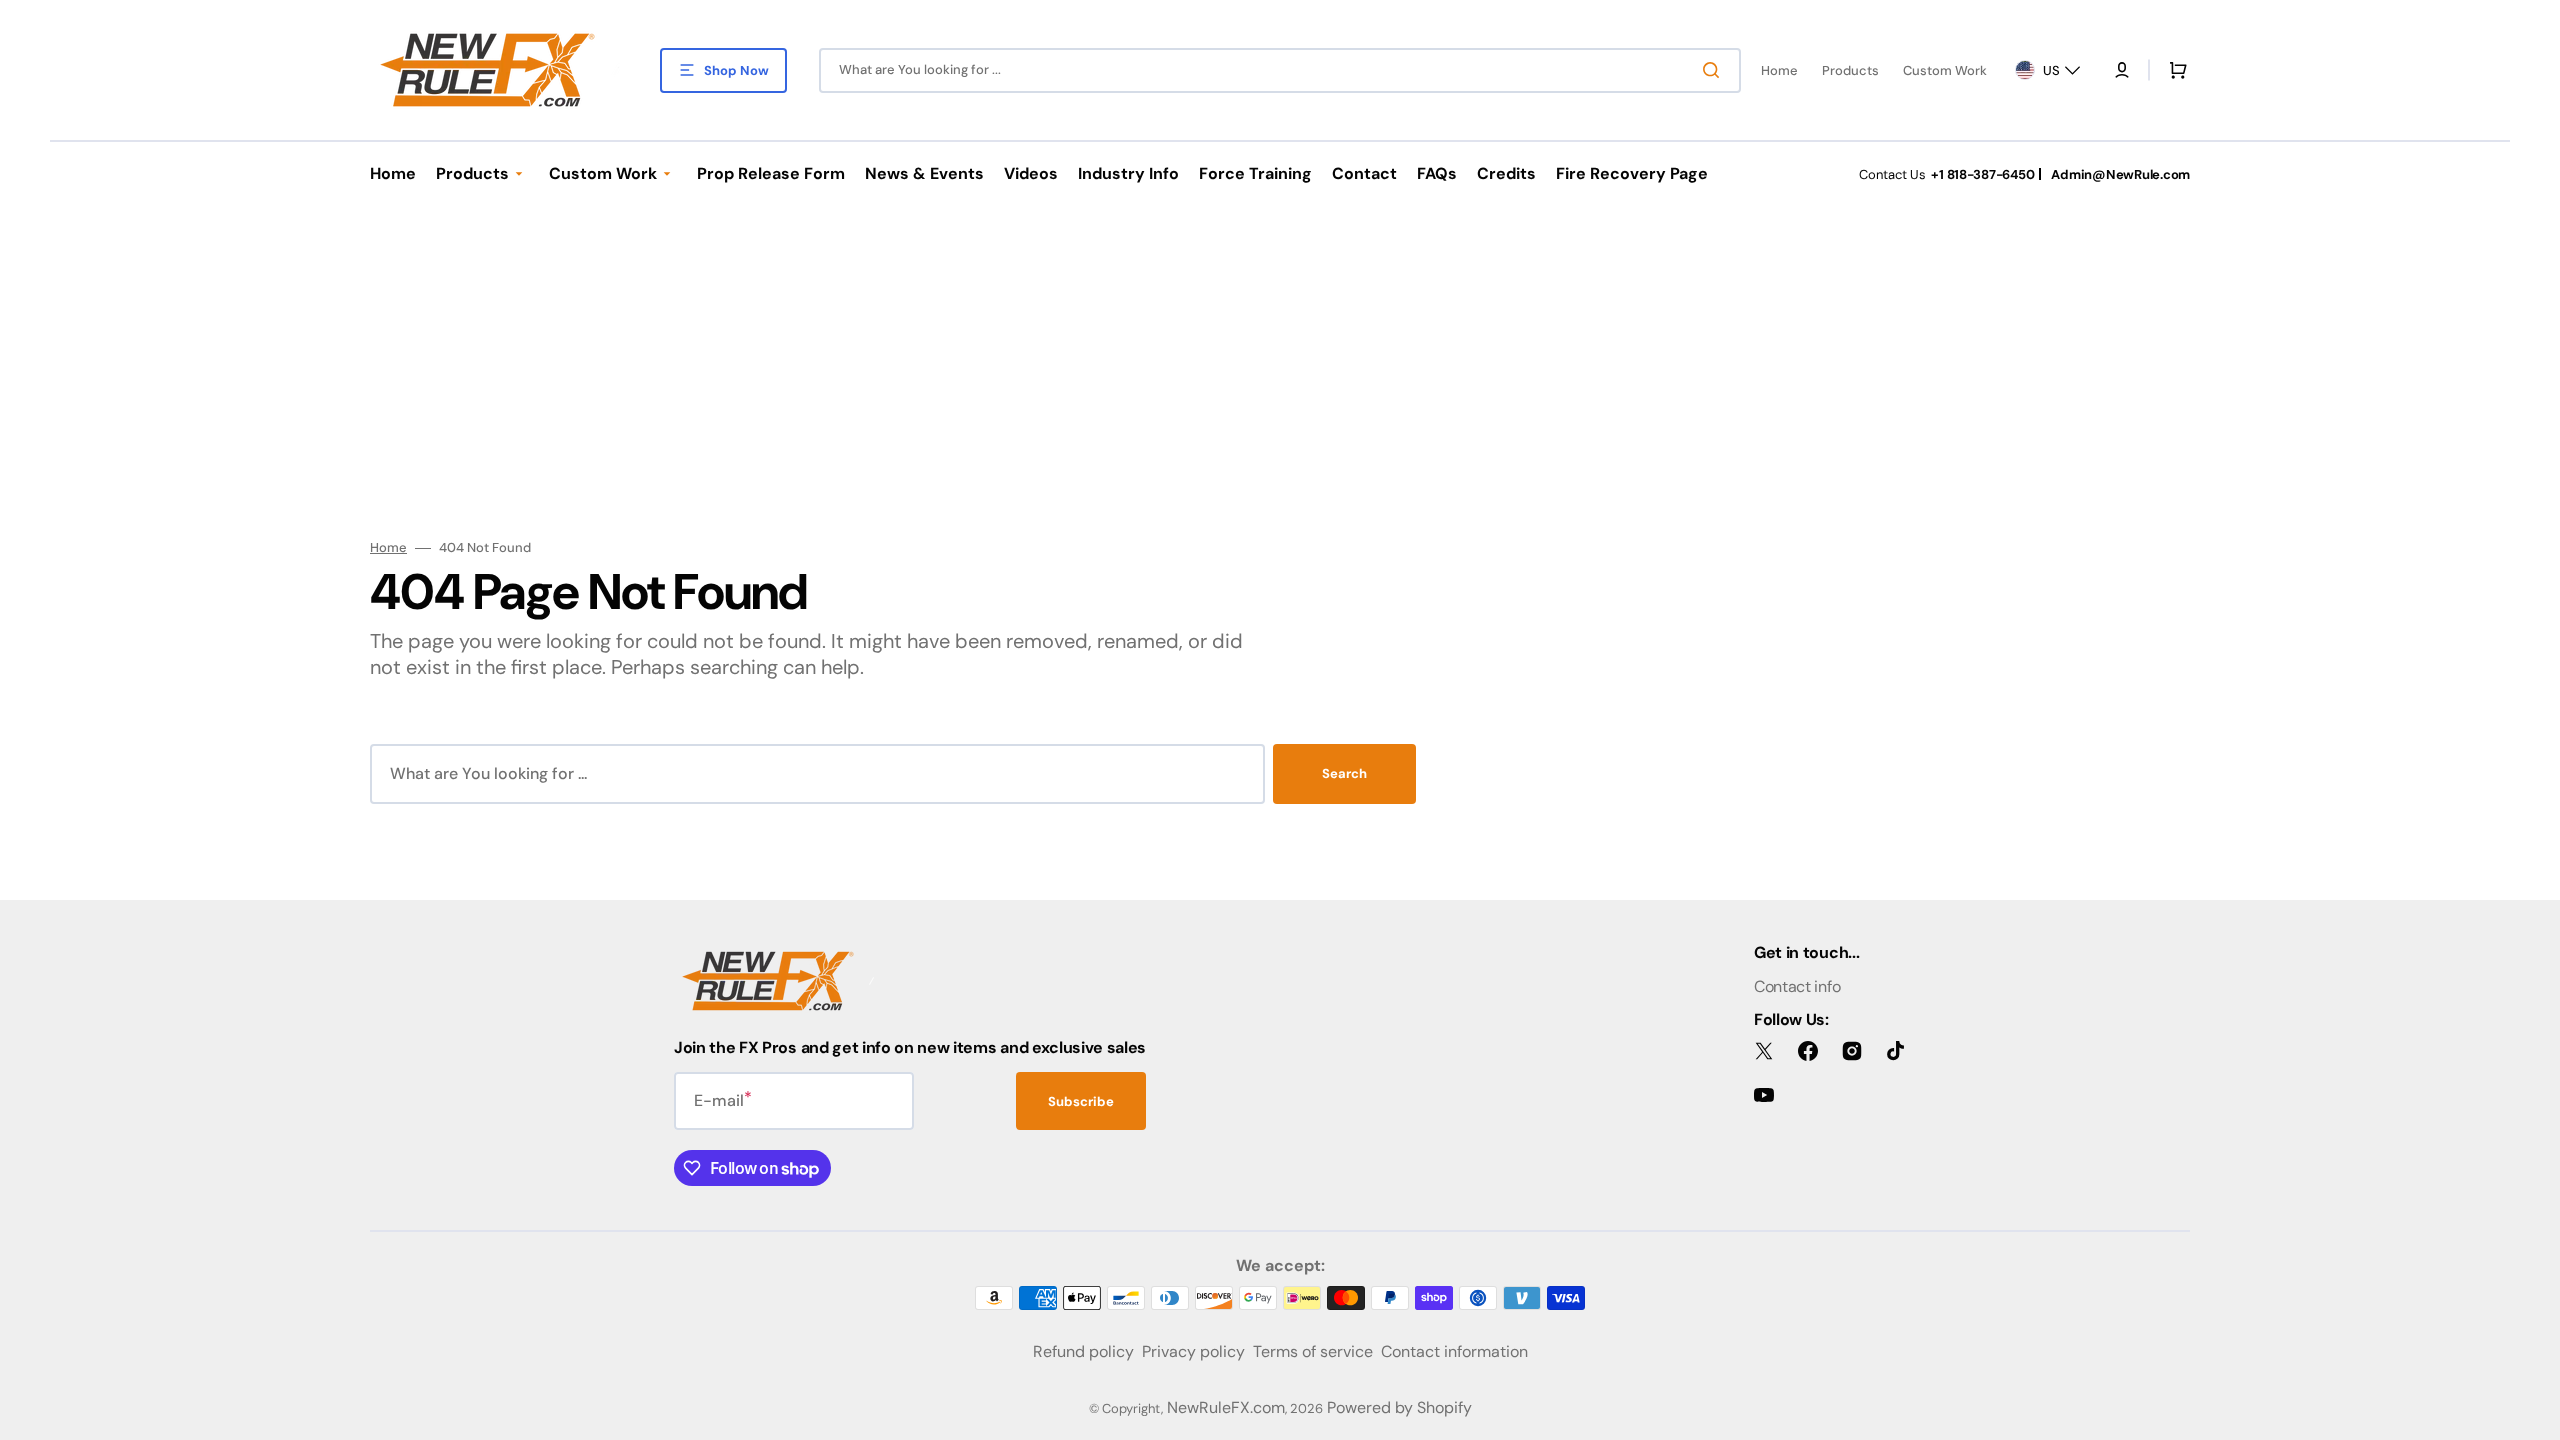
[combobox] (1280, 70)
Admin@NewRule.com (2120, 174)
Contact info (1797, 986)
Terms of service (1313, 1351)
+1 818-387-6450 (1982, 174)
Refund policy (1083, 1351)
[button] (2122, 70)
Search (1344, 773)
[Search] (1715, 70)
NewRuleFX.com (1226, 1407)
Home (388, 548)
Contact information (1454, 1351)
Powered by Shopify (1399, 1407)
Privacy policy (1193, 1351)
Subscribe (1081, 1101)
